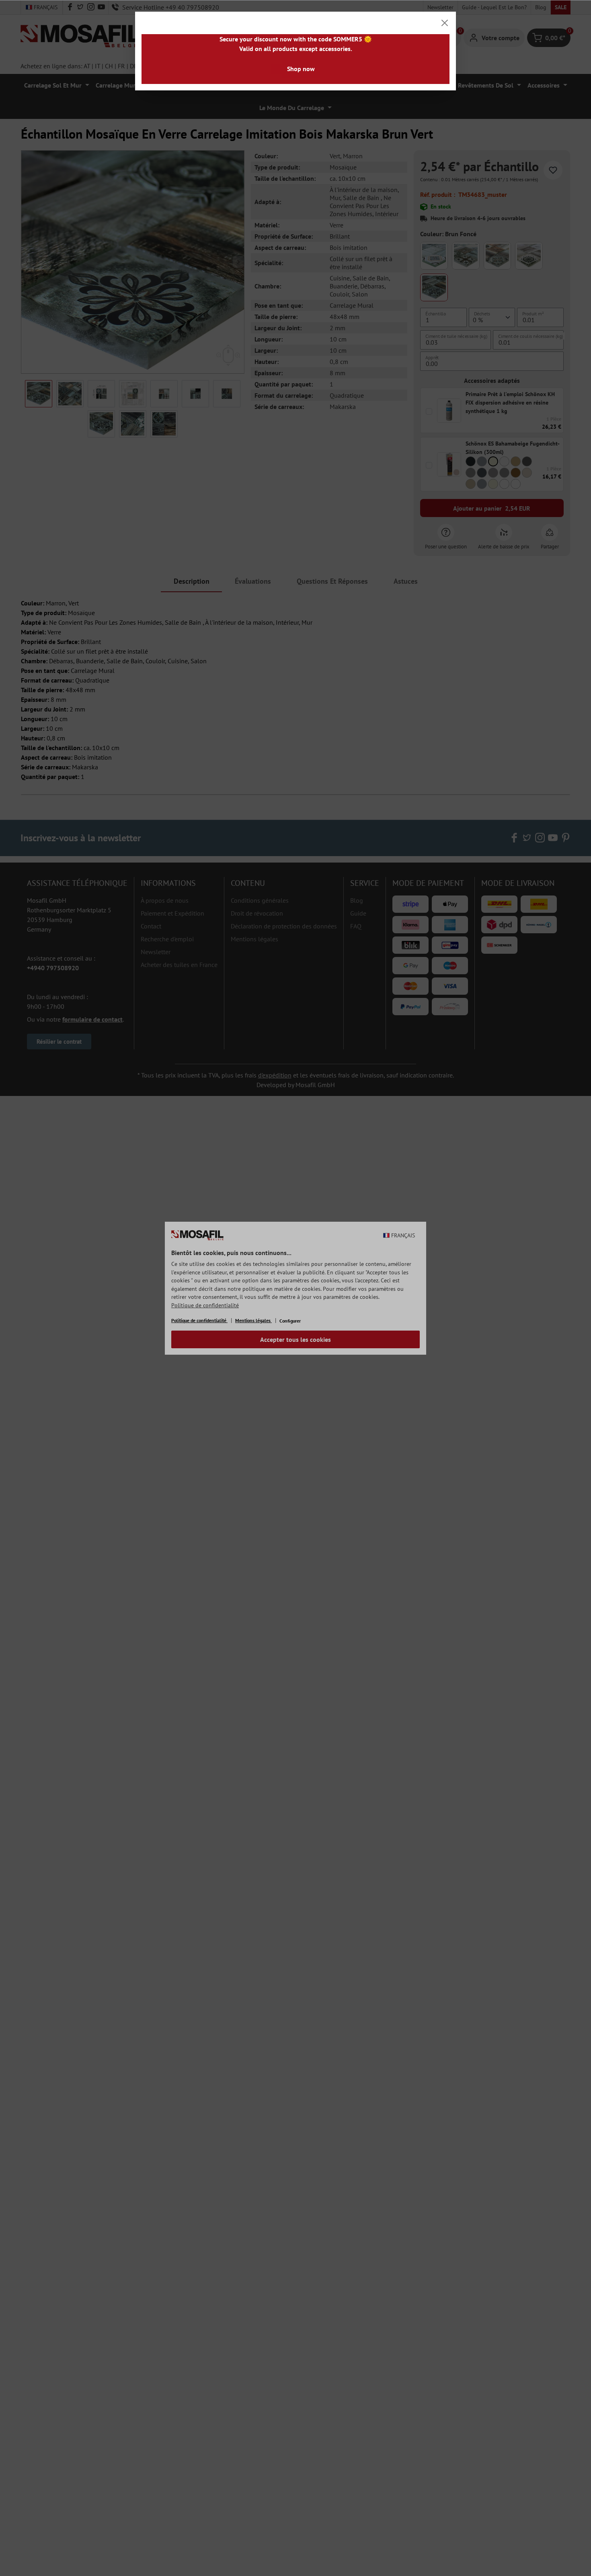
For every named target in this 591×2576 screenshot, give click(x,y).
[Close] (445, 23)
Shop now (301, 69)
